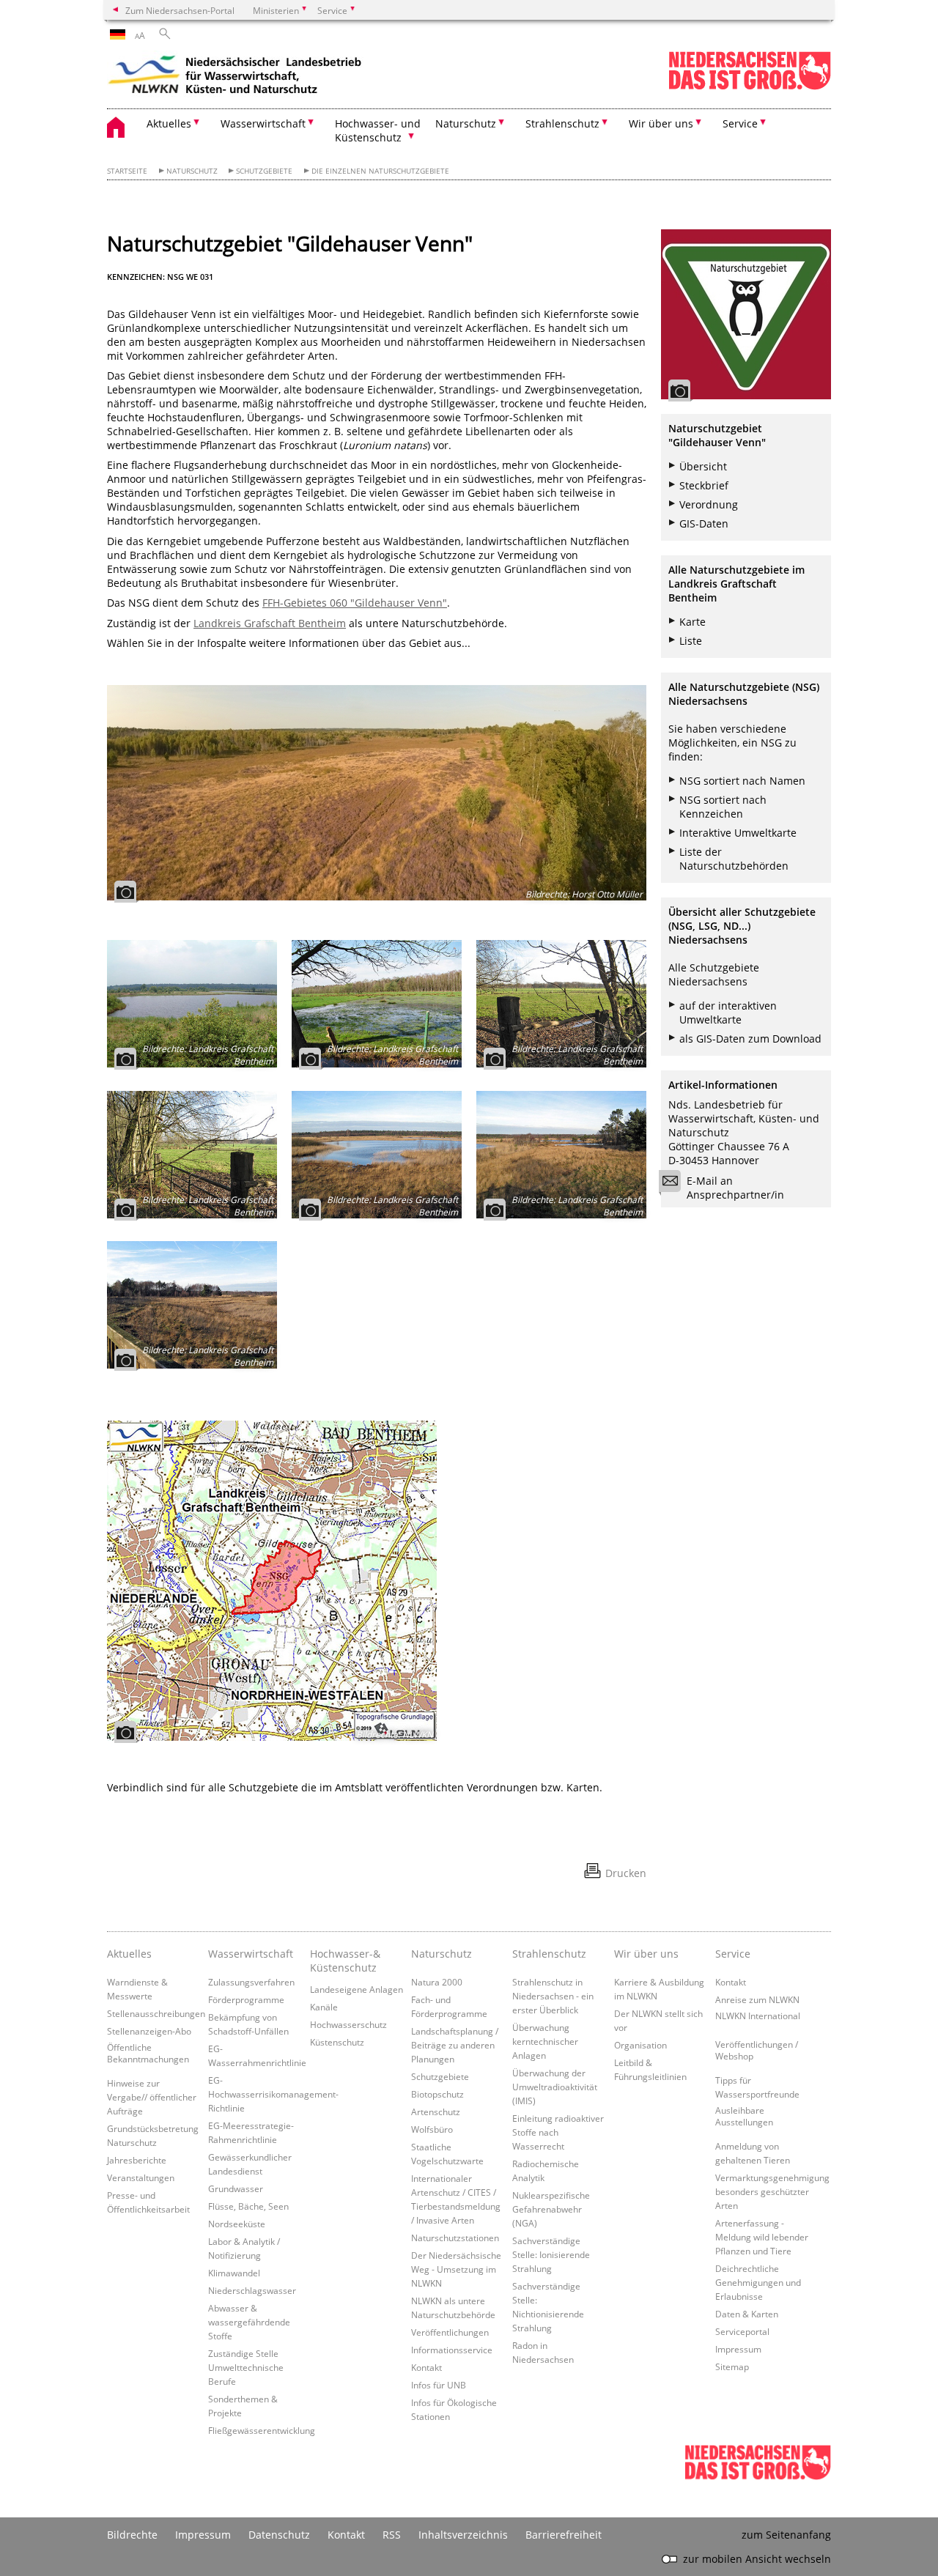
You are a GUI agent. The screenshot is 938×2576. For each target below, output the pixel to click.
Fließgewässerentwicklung (262, 2430)
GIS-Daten (704, 523)
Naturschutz (192, 171)
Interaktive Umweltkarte (738, 833)
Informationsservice (452, 2350)
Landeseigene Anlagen (357, 1989)
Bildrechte (132, 2535)
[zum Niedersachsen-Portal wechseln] (750, 87)
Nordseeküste (237, 2224)
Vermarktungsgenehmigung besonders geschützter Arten (772, 2191)
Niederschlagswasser (252, 2290)
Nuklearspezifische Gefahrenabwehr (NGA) (551, 2209)
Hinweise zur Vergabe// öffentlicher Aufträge (152, 2097)
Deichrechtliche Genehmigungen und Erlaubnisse (758, 2282)
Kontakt (426, 2367)
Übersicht (703, 466)
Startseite (127, 171)
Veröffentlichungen (450, 2332)
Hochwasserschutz (348, 2024)
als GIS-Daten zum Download (750, 1039)
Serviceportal (742, 2331)
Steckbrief (704, 485)
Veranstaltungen (141, 2177)
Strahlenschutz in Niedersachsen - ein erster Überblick (553, 1996)
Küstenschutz (337, 2042)
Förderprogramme (246, 1999)
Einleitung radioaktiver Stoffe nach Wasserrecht (558, 2132)
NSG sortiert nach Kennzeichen (723, 807)
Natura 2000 (437, 1982)
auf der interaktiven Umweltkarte (728, 1013)
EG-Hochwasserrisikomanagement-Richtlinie (273, 2094)
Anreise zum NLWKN (757, 1999)
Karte (693, 622)
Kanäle (324, 2007)
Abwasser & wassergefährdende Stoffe (249, 2322)
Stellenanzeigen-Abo (149, 2031)
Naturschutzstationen (455, 2238)
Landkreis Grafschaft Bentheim (270, 623)
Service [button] (740, 123)
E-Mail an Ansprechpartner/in (735, 1188)
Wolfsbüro (432, 2129)
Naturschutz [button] (466, 123)
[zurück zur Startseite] (235, 77)
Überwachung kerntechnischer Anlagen (545, 2041)
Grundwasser (236, 2188)
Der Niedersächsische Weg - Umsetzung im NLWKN (456, 2269)
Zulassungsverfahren (251, 1982)
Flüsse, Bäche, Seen (248, 2206)
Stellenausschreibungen (156, 2013)
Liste (691, 641)
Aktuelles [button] (169, 123)
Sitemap (732, 2366)
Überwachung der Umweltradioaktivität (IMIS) (555, 2087)
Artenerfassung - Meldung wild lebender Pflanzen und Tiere (762, 2237)
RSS (392, 2535)
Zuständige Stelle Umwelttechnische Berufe (246, 2367)
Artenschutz (436, 2111)
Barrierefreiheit (564, 2535)
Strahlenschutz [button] (562, 123)
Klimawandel (234, 2273)
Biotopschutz (437, 2094)
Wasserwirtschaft (251, 1954)
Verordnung (709, 504)
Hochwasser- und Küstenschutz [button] (378, 130)
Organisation (640, 2045)
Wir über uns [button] (661, 123)
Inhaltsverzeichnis (463, 2535)
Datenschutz (279, 2535)
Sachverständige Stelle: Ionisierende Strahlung (551, 2254)
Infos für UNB (439, 2385)
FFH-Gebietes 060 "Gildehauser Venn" (355, 603)
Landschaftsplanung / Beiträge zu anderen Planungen (455, 2045)
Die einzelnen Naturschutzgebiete (380, 171)
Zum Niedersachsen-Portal (180, 10)
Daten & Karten (747, 2314)
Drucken (626, 1873)
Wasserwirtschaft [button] (263, 123)
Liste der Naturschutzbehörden (734, 859)
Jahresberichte (137, 2160)
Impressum (738, 2349)
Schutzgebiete (264, 171)
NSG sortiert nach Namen (742, 781)
